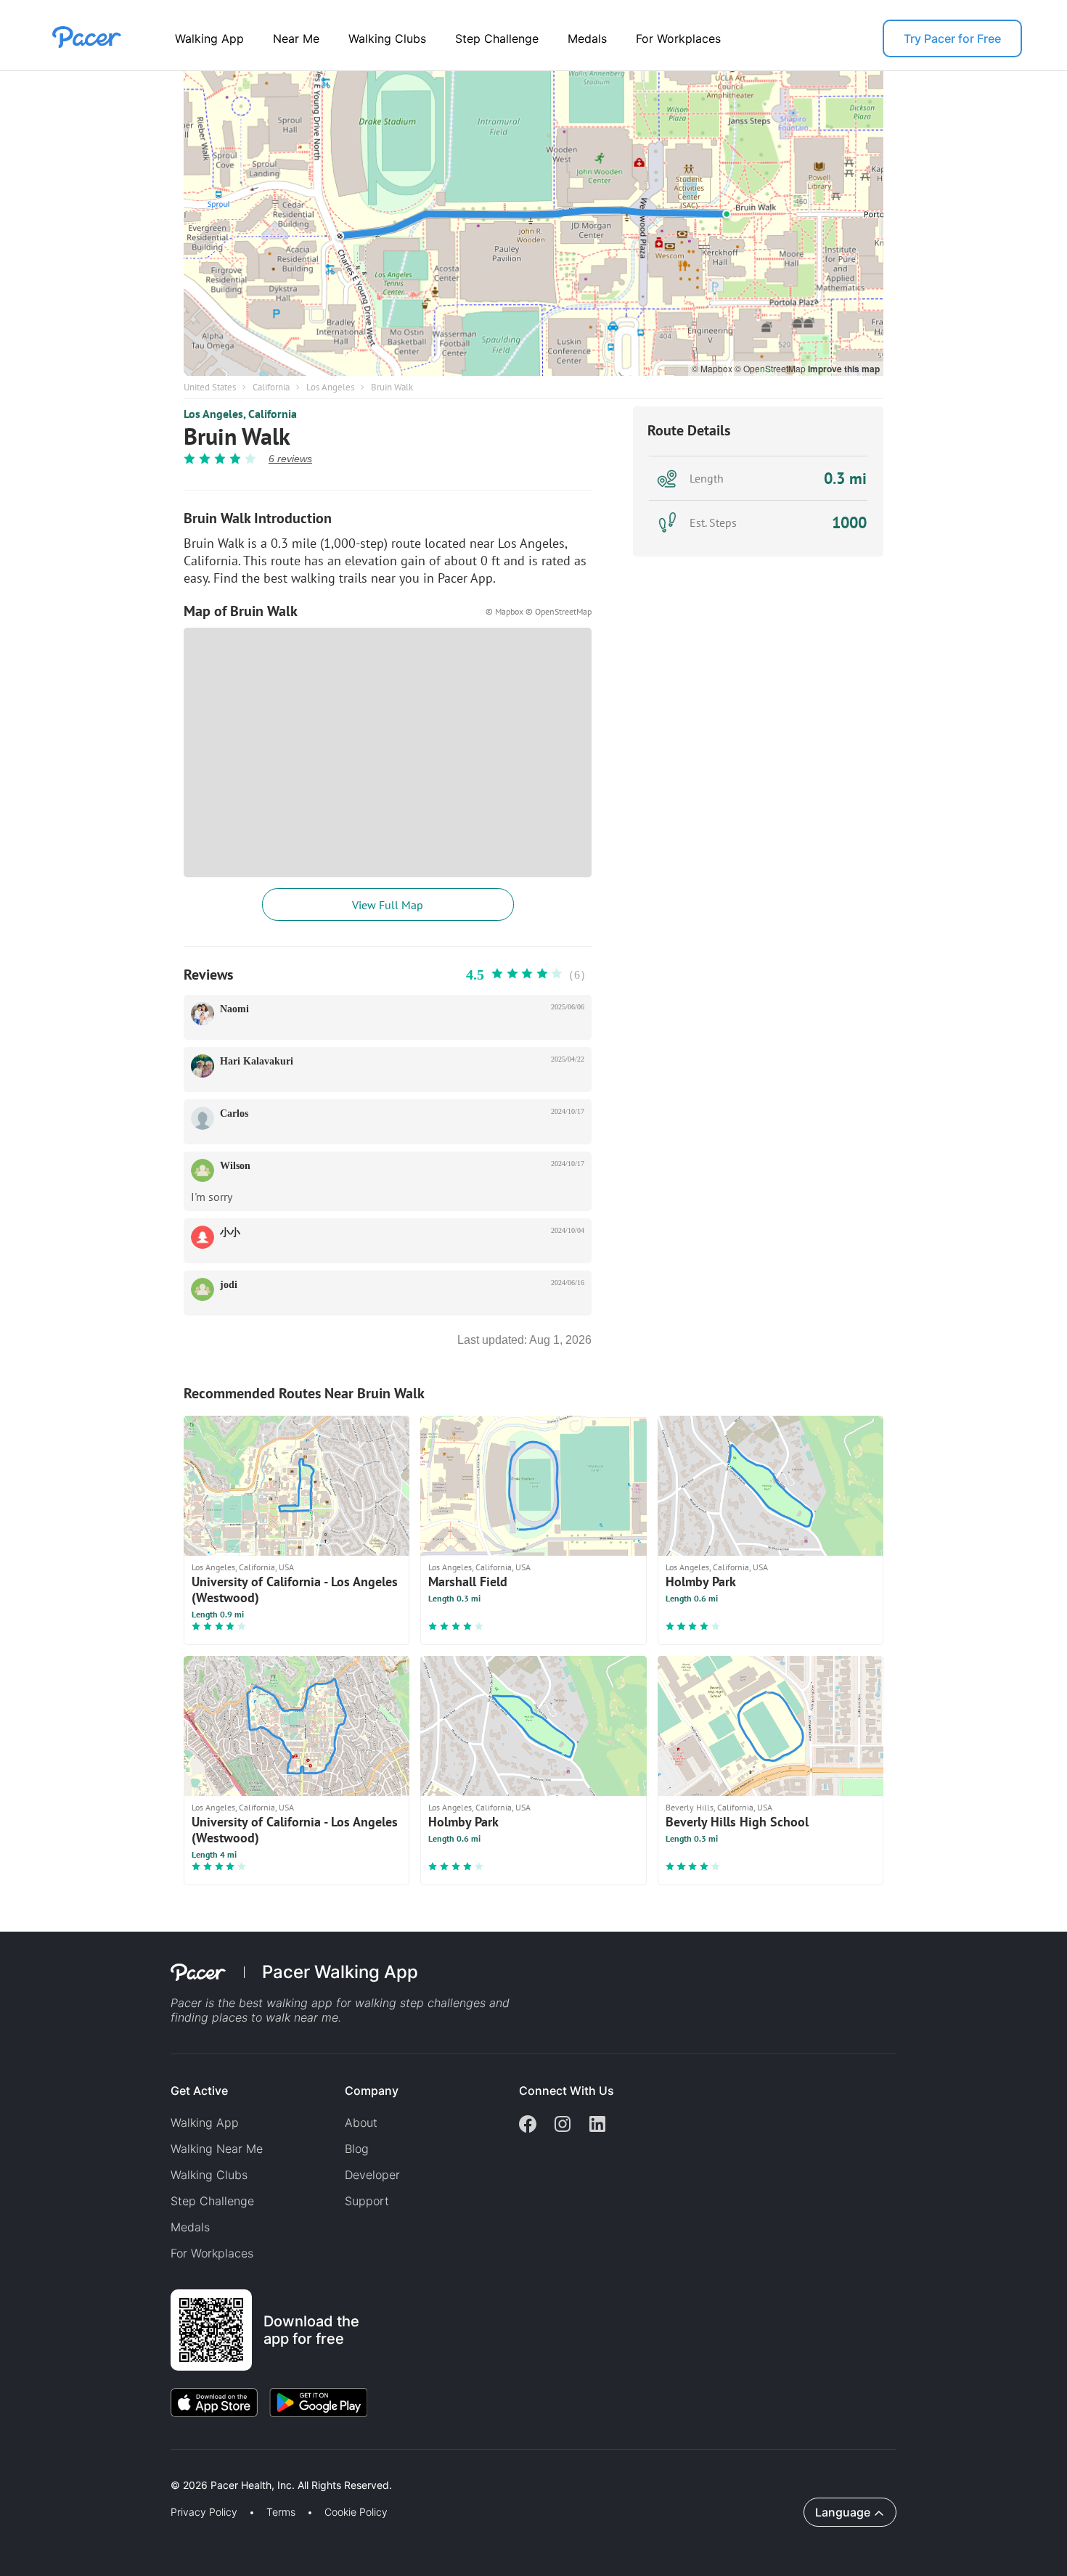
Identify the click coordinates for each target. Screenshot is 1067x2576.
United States (210, 387)
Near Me (296, 38)
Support (367, 2201)
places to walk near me (275, 2017)
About (361, 2122)
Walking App (209, 38)
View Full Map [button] (388, 905)
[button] (253, 2468)
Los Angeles (330, 387)
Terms (281, 2512)
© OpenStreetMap (771, 368)
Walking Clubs (387, 38)
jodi (229, 1285)
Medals (587, 38)
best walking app (287, 2003)
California (271, 387)
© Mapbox (713, 368)
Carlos (234, 1113)
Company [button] (372, 2091)
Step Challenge (497, 38)
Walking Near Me (217, 2149)
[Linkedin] (597, 2125)
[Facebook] (528, 2125)
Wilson (235, 1166)
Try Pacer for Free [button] (952, 38)
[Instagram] (563, 2125)
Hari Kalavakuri (257, 1061)
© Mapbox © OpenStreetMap (539, 611)
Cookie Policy (356, 2512)
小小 (230, 1232)
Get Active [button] (199, 2091)
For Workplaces (678, 38)
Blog (357, 2149)
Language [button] (843, 2512)
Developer (372, 2175)
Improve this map (844, 369)
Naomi (234, 1009)
